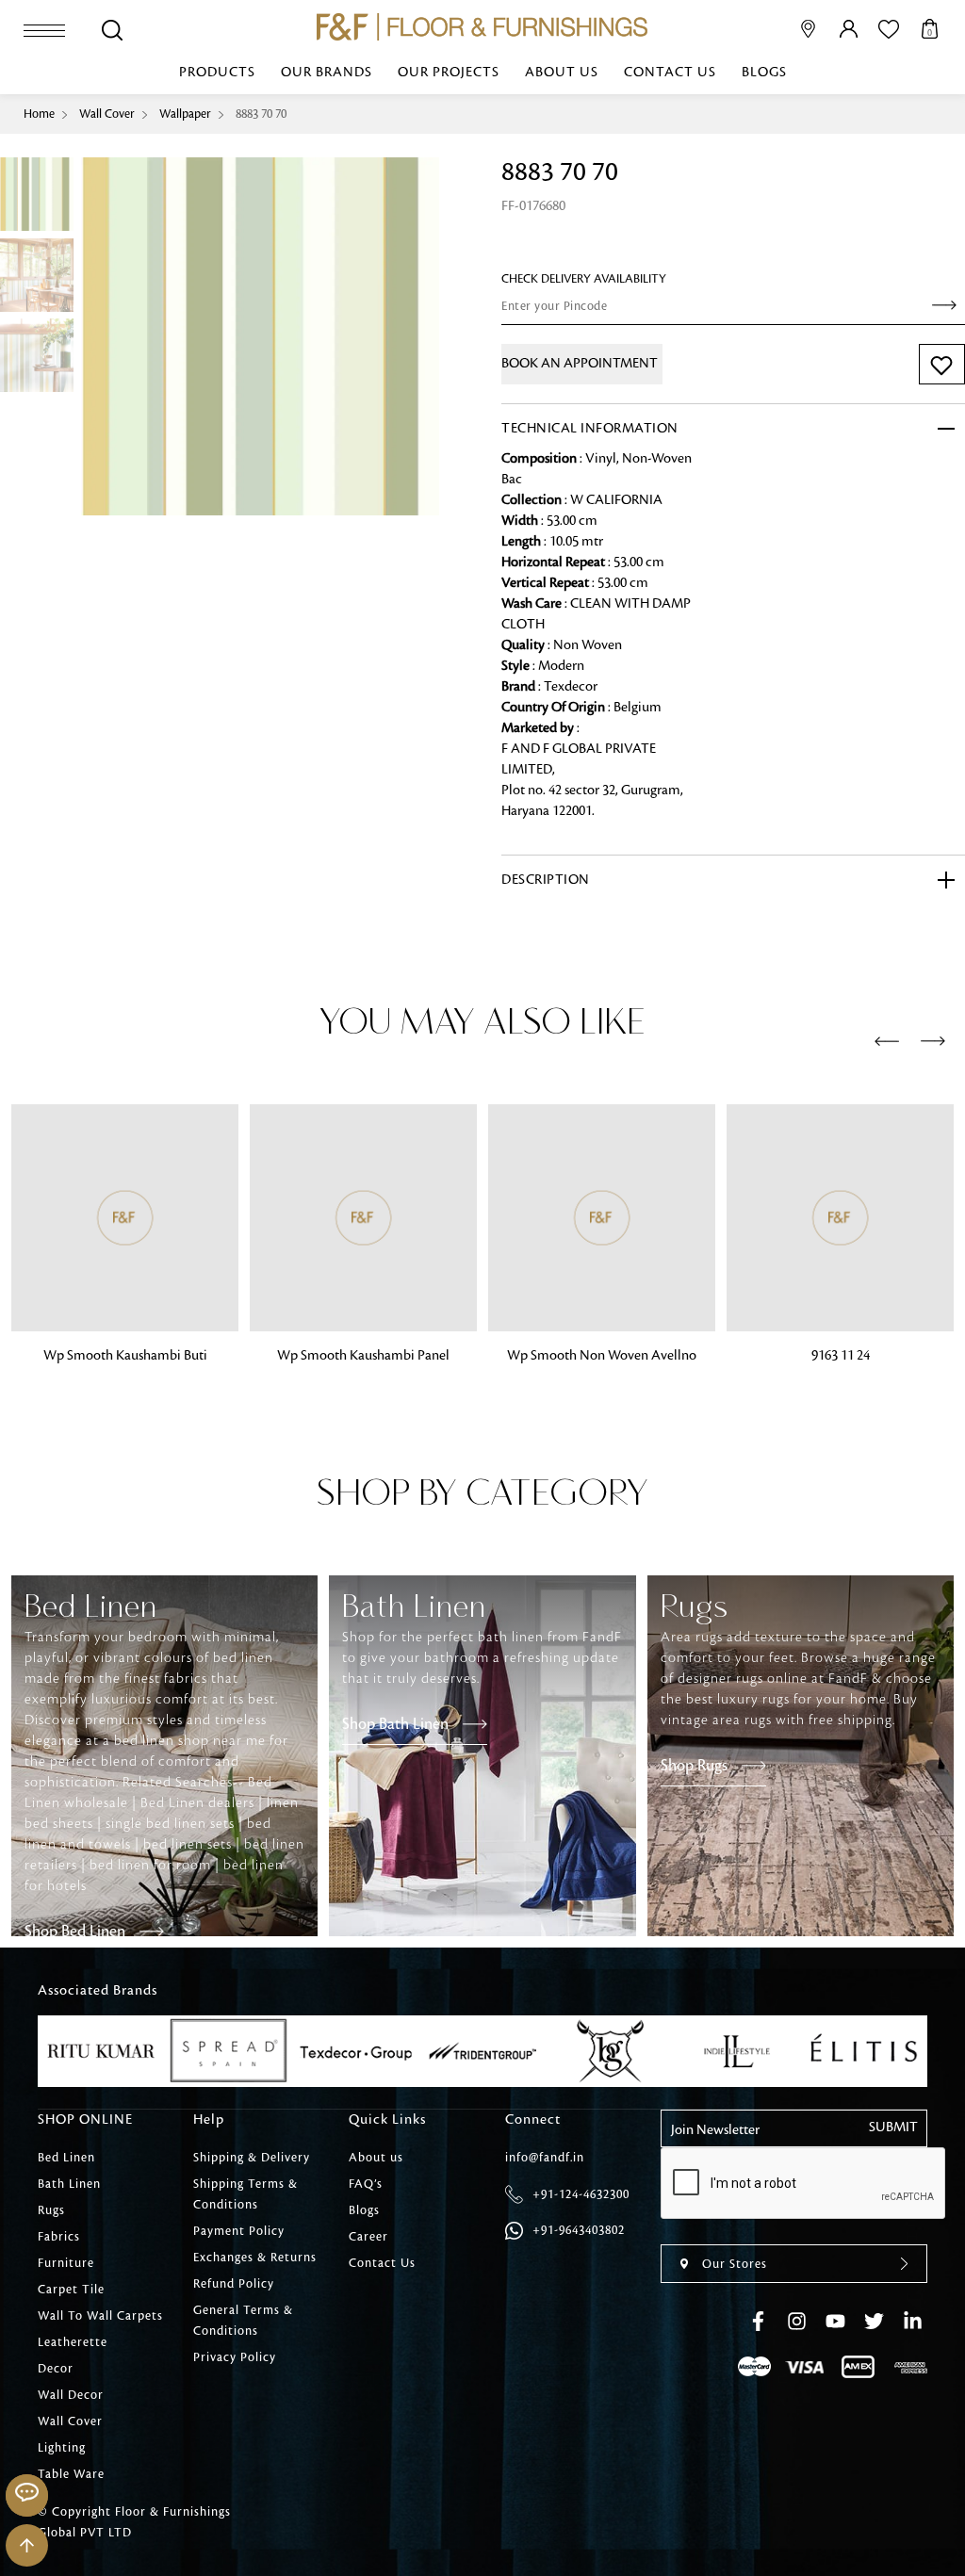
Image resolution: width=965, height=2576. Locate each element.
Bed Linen (66, 2158)
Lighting (62, 2448)
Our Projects (449, 73)
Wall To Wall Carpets (100, 2316)
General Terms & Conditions (243, 2321)
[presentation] (887, 1042)
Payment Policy (239, 2231)
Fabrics (59, 2237)
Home (39, 114)
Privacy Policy (235, 2357)
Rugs (51, 2210)
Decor (56, 2369)
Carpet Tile (71, 2290)
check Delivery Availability (584, 279)
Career (368, 2237)
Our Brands (327, 73)
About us (562, 73)
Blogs (764, 73)
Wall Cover (107, 114)
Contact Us (670, 73)
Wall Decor (71, 2395)
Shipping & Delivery (252, 2158)
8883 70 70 (261, 114)
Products (217, 73)
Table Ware (71, 2474)
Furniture (66, 2263)
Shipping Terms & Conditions (245, 2194)
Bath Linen (69, 2184)
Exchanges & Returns (255, 2258)
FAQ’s (366, 2184)
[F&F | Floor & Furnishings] (482, 27)
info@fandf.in (545, 2158)
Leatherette (73, 2342)
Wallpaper (185, 114)
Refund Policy (234, 2284)
